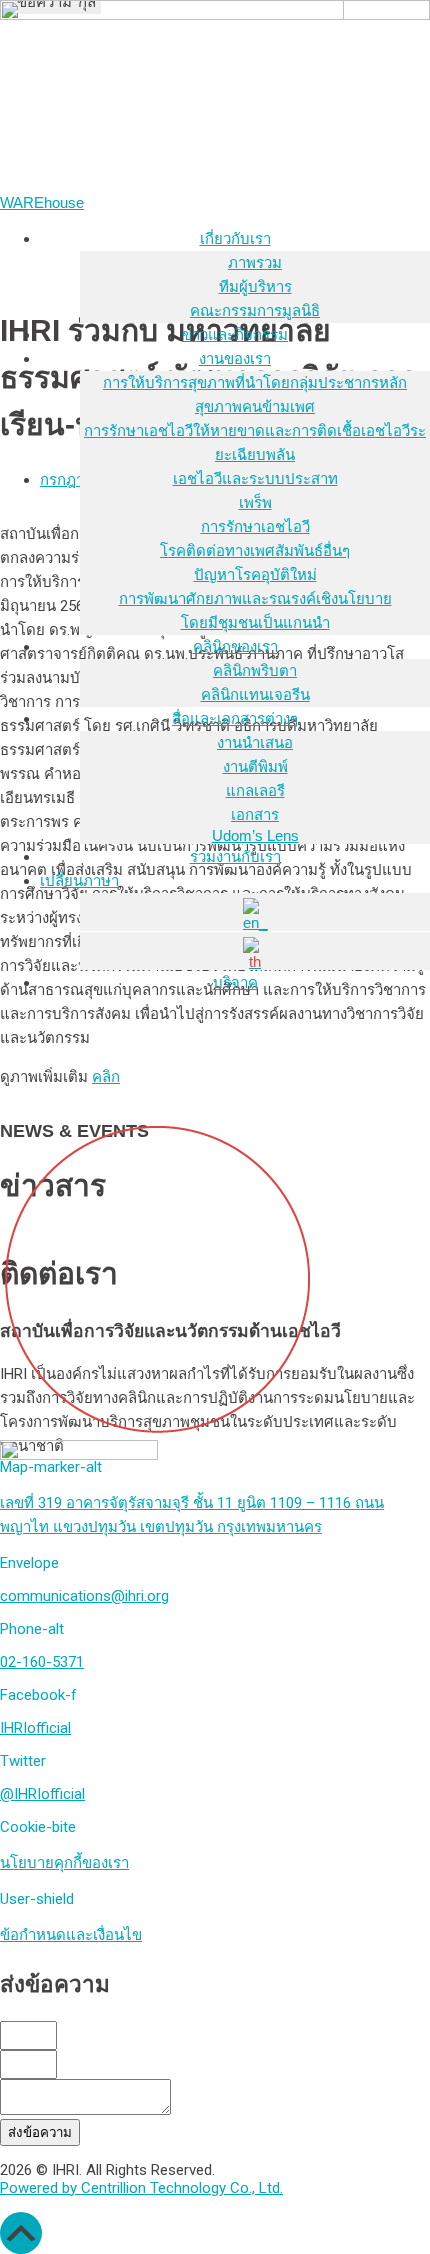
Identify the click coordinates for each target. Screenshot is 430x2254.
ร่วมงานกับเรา (235, 856)
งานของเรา (235, 358)
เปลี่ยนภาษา (79, 880)
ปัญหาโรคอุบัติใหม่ (255, 574)
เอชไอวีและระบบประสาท (255, 478)
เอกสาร (255, 814)
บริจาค (235, 982)
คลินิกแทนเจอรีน (255, 694)
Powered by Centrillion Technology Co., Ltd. (141, 2188)
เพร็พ (255, 502)
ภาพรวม (255, 262)
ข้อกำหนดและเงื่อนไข (71, 1935)
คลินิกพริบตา (255, 670)
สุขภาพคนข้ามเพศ (255, 406)
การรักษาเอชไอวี (255, 526)
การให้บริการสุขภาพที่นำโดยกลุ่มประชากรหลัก (255, 382)
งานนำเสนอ (255, 742)
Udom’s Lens (255, 835)
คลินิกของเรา (235, 646)
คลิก (106, 1077)
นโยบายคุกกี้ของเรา (64, 1863)
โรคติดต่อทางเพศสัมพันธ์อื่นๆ (255, 550)
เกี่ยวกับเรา (235, 238)
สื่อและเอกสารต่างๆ (235, 718)
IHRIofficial (35, 1728)
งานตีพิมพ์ (255, 766)
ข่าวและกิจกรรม (235, 334)
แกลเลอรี (255, 790)
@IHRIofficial (42, 1794)
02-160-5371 (42, 1662)
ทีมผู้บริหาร (255, 286)
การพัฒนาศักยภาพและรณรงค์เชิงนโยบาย (255, 598)
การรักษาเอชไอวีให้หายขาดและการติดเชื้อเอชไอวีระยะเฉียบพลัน (255, 442)
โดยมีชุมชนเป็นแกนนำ (255, 622)
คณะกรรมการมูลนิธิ (255, 310)
